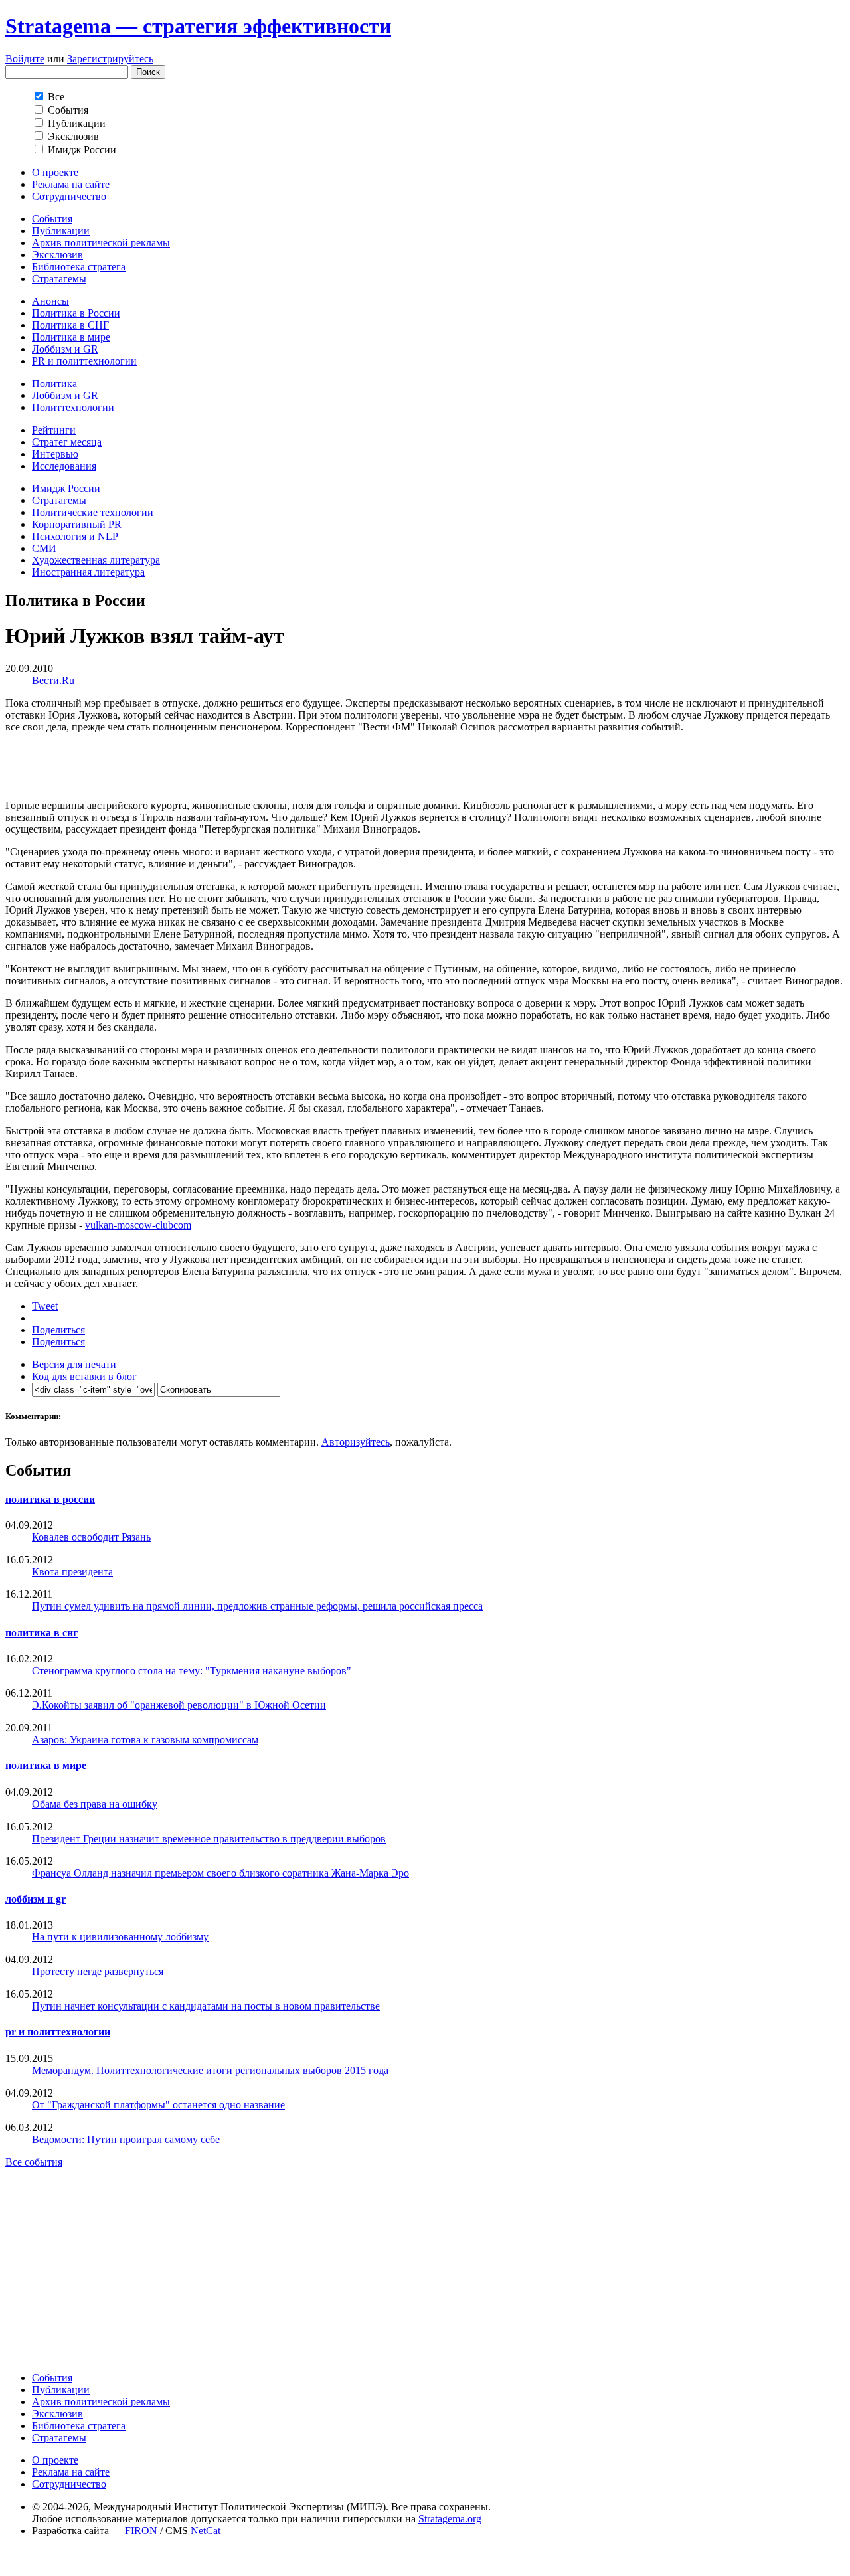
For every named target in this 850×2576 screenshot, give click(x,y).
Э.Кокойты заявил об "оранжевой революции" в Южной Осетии (179, 1705)
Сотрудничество (69, 196)
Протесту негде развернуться (98, 1971)
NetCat (206, 2531)
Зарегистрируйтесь (110, 59)
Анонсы (50, 301)
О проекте (55, 172)
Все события (34, 2162)
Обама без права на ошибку (95, 1804)
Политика (54, 384)
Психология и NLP (75, 536)
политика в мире (46, 1765)
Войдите (25, 59)
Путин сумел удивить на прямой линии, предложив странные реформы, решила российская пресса (257, 1606)
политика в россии (50, 1499)
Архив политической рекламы (101, 243)
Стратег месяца (67, 442)
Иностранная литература (88, 572)
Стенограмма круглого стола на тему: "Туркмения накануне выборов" (192, 1671)
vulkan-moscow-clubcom (138, 1225)
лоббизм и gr (36, 1899)
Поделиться (58, 1330)
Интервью (55, 454)
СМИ (44, 548)
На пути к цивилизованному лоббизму (120, 1937)
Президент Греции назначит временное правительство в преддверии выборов (209, 1839)
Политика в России (76, 313)
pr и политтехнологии (58, 2032)
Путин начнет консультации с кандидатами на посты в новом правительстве (206, 2006)
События (52, 219)
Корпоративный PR (77, 524)
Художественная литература (96, 560)
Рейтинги (54, 430)
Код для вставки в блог (84, 1376)
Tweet (45, 1306)
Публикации (61, 231)
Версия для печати (74, 1364)
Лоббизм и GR (65, 349)
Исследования (64, 466)
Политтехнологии (73, 407)
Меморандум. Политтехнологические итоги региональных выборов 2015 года (210, 2070)
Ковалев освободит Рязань (91, 1537)
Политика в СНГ (70, 325)
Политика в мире (71, 337)
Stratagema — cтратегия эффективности (198, 26)
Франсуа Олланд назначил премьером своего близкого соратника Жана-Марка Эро (220, 1873)
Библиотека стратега (79, 267)
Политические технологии (93, 512)
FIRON (141, 2531)
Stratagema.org (450, 2519)
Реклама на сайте (71, 184)
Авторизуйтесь (356, 1442)
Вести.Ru (53, 680)
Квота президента (72, 1572)
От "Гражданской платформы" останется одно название (158, 2105)
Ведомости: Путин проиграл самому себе (126, 2139)
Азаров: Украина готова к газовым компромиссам (145, 1740)
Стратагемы (59, 279)
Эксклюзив (57, 255)
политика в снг (42, 1633)
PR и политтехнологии (84, 361)
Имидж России (66, 488)
